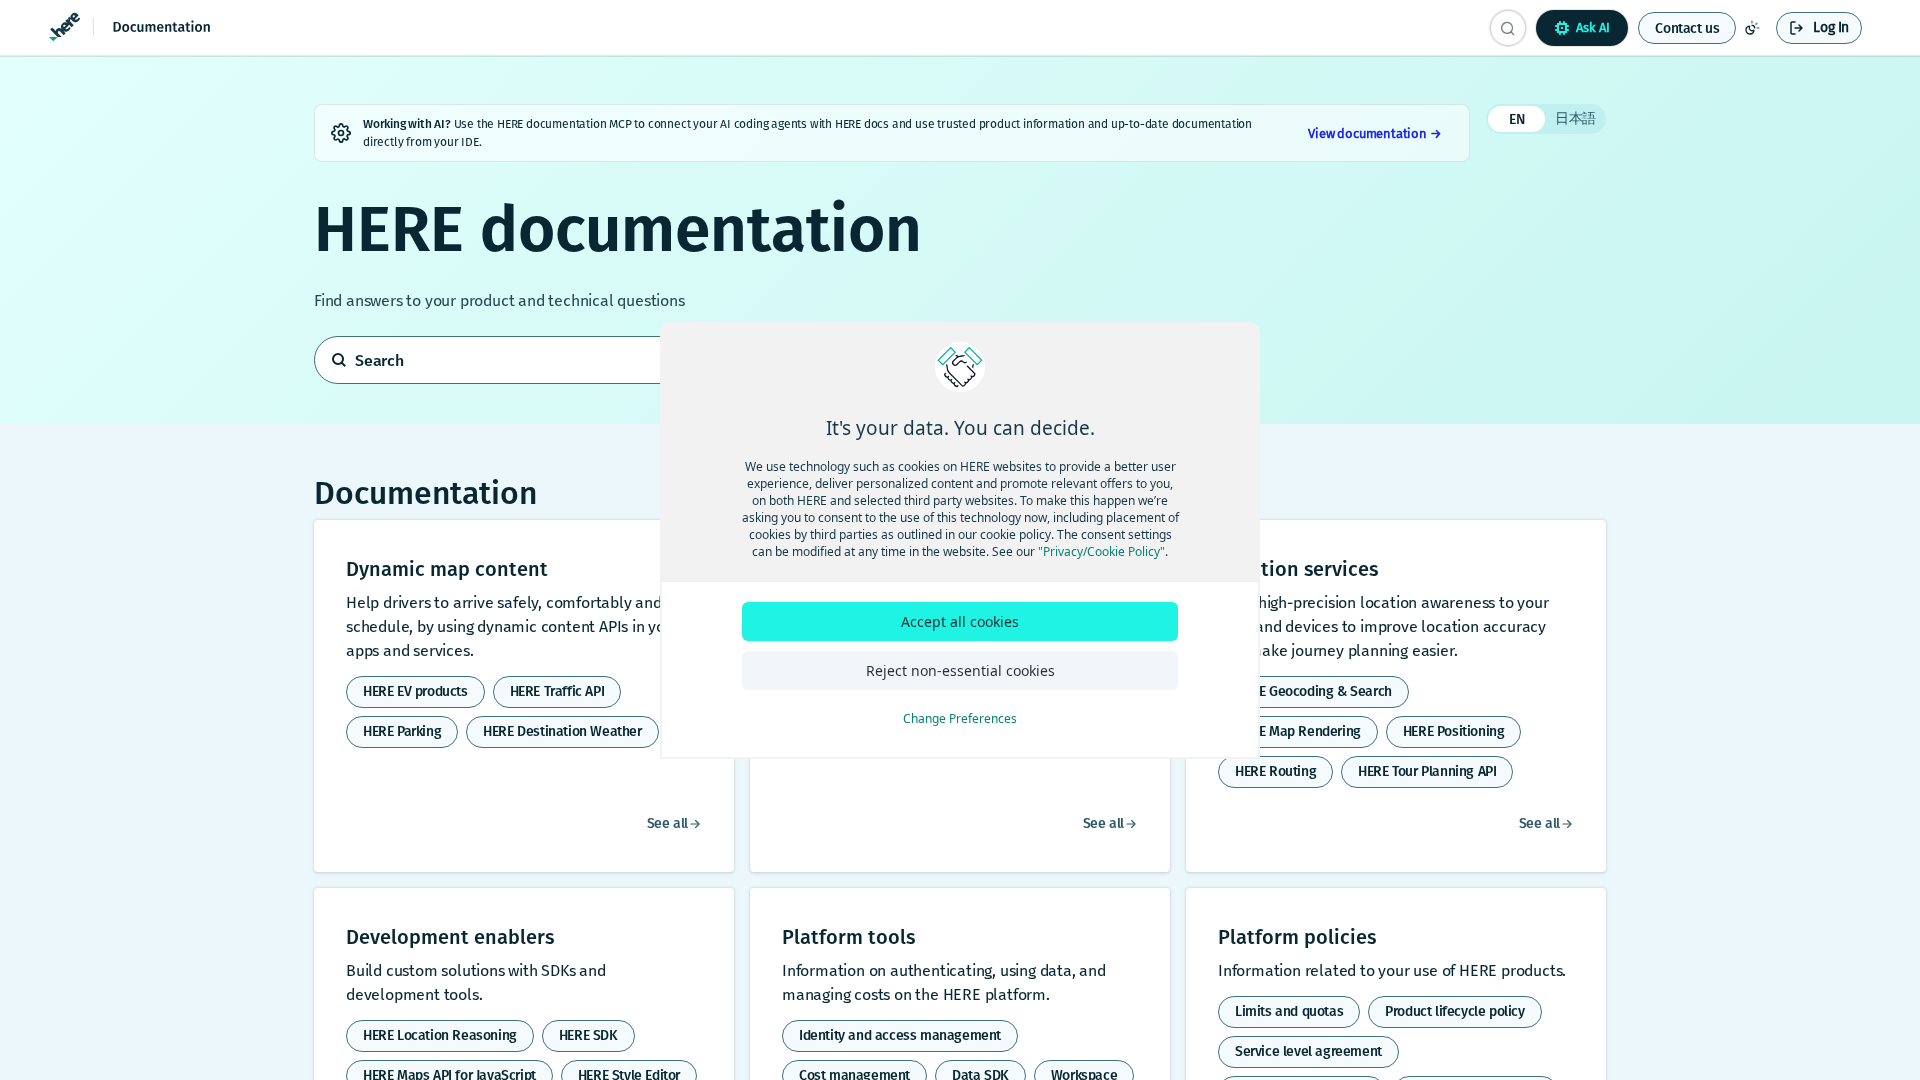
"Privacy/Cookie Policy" (1101, 551)
